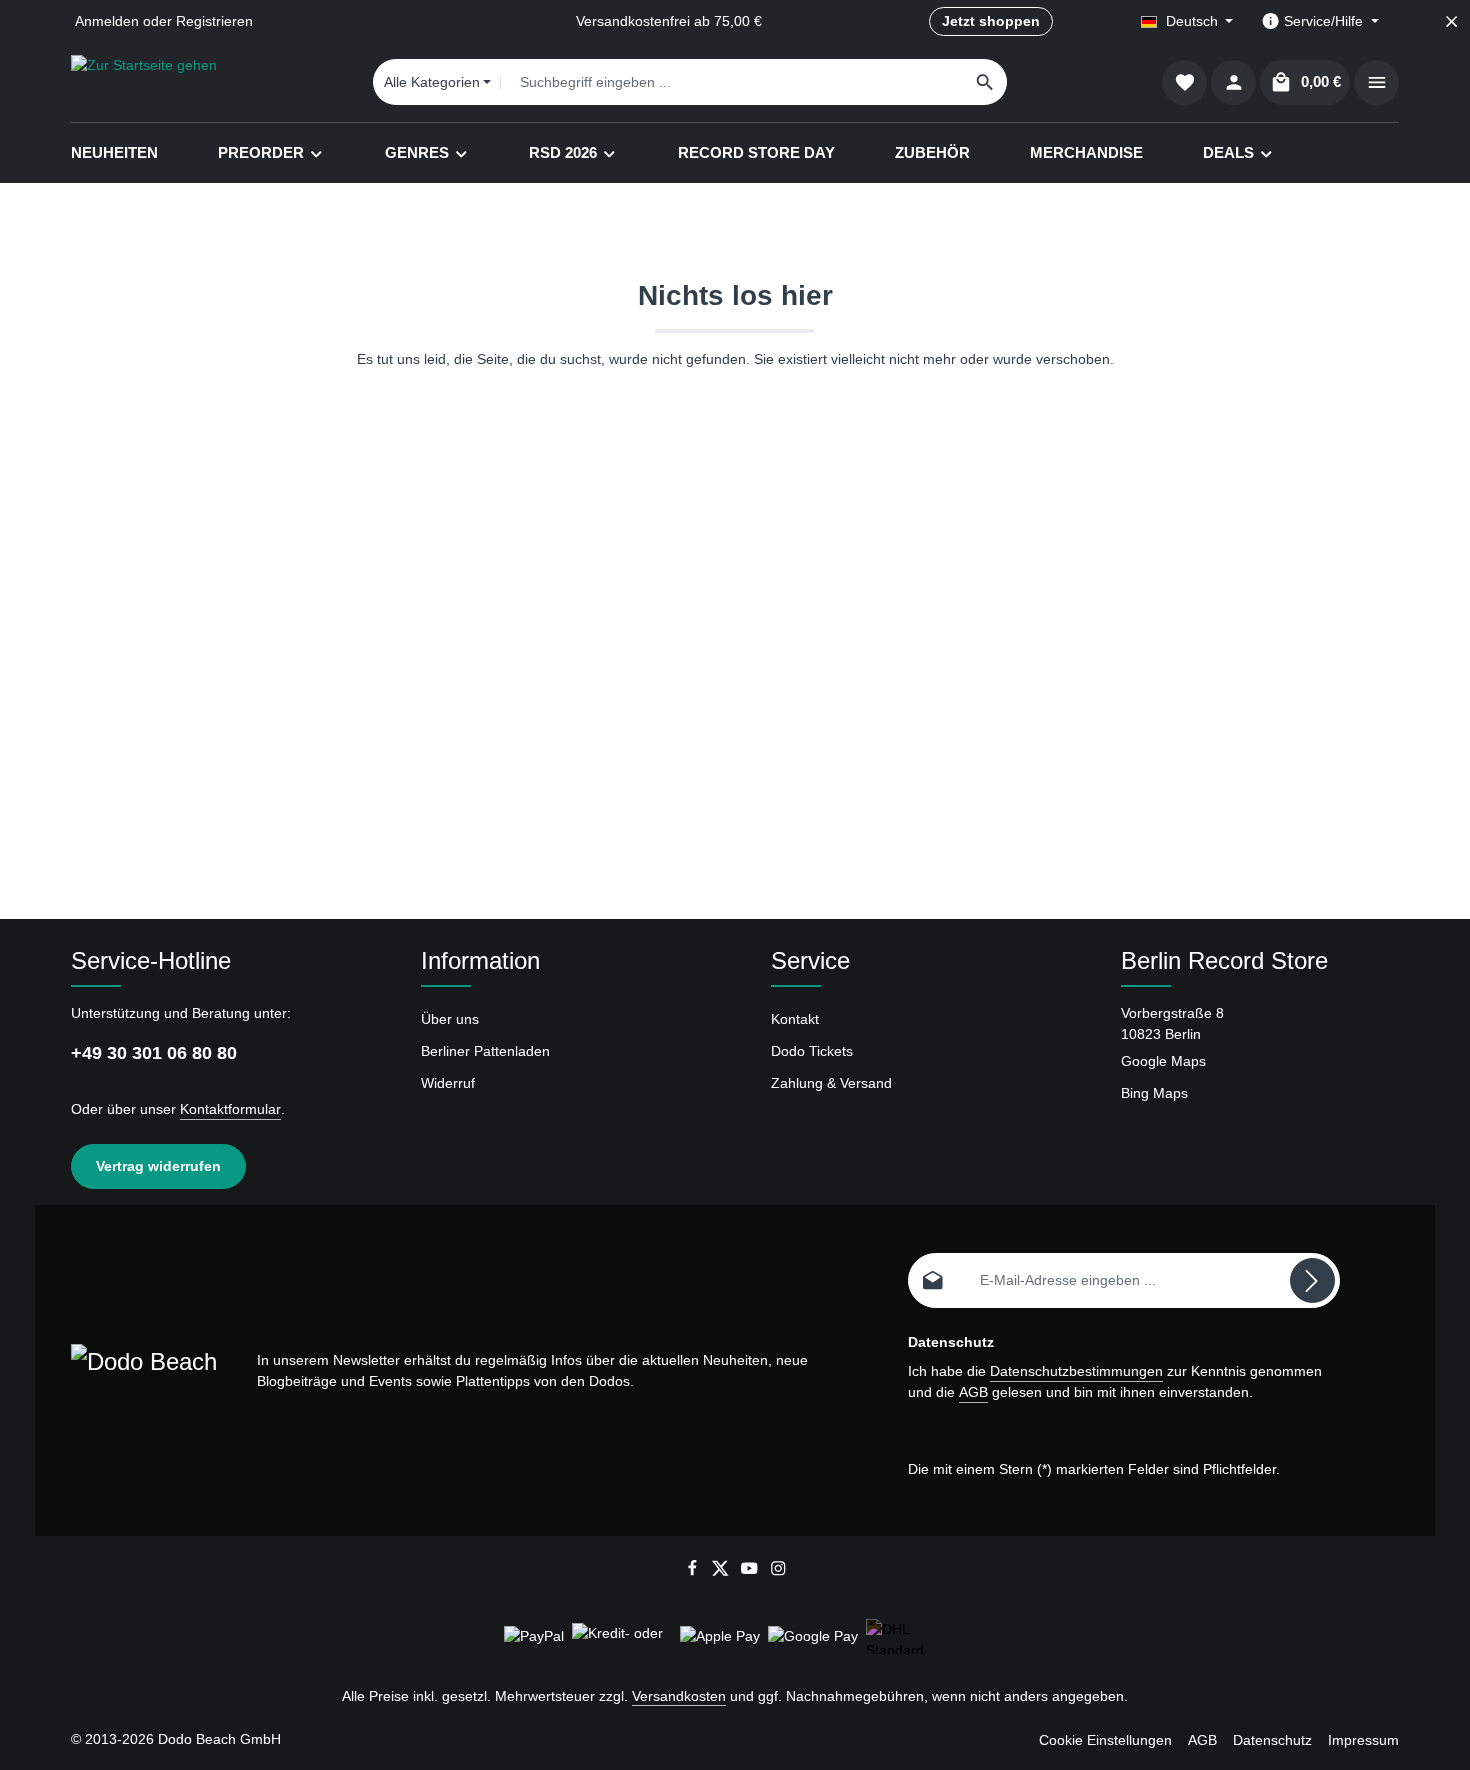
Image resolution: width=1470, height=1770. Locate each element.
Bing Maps (1154, 1093)
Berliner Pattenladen (485, 1051)
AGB (973, 1392)
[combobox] (732, 82)
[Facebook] (694, 1572)
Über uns (450, 1019)
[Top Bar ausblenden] (1451, 21)
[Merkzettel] (1184, 82)
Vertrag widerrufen (158, 1166)
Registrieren (214, 21)
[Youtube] (751, 1572)
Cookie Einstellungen (1105, 1740)
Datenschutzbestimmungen (1076, 1371)
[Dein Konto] (1233, 82)
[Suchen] (985, 82)
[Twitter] (722, 1572)
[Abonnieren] (1312, 1280)
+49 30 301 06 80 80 (154, 1053)
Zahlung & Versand (831, 1083)
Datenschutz (1272, 1740)
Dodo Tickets (812, 1051)
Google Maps (1163, 1061)
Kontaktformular (230, 1109)
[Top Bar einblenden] (1376, 82)
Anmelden (107, 21)
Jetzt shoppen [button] (991, 21)
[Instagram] (778, 1572)
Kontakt (795, 1019)
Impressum (1363, 1740)
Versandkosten (679, 1696)
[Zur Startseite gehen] (144, 82)
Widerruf (448, 1083)
